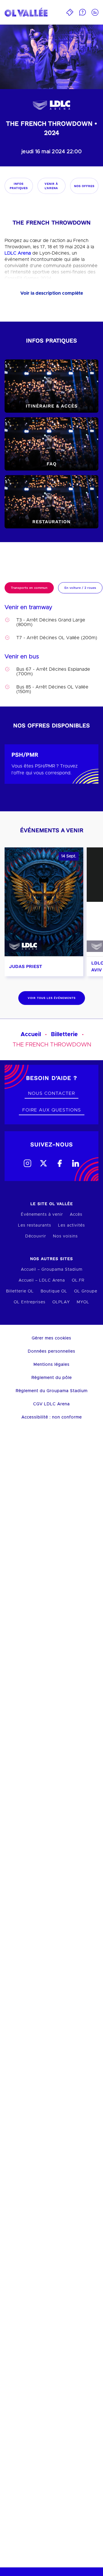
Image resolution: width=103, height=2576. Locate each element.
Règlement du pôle (52, 1378)
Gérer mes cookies (51, 1338)
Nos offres (84, 186)
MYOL (83, 1302)
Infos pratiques (19, 186)
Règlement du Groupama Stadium (52, 1391)
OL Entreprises (30, 1302)
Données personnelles (51, 1351)
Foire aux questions (52, 1110)
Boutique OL (54, 1291)
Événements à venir (42, 1215)
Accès (76, 1215)
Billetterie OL (20, 1291)
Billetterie (64, 1034)
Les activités (72, 1225)
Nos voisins (65, 1236)
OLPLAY (61, 1302)
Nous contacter (51, 1093)
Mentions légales (51, 1365)
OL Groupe (86, 1291)
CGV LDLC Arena (51, 1404)
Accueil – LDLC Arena (42, 1280)
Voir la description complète (52, 293)
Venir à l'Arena (51, 186)
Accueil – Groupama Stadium (52, 1270)
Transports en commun (29, 588)
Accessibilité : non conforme (52, 1417)
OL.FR (78, 1280)
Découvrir (36, 1236)
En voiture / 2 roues (80, 588)
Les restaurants (35, 1225)
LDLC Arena (18, 253)
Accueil (31, 1034)
